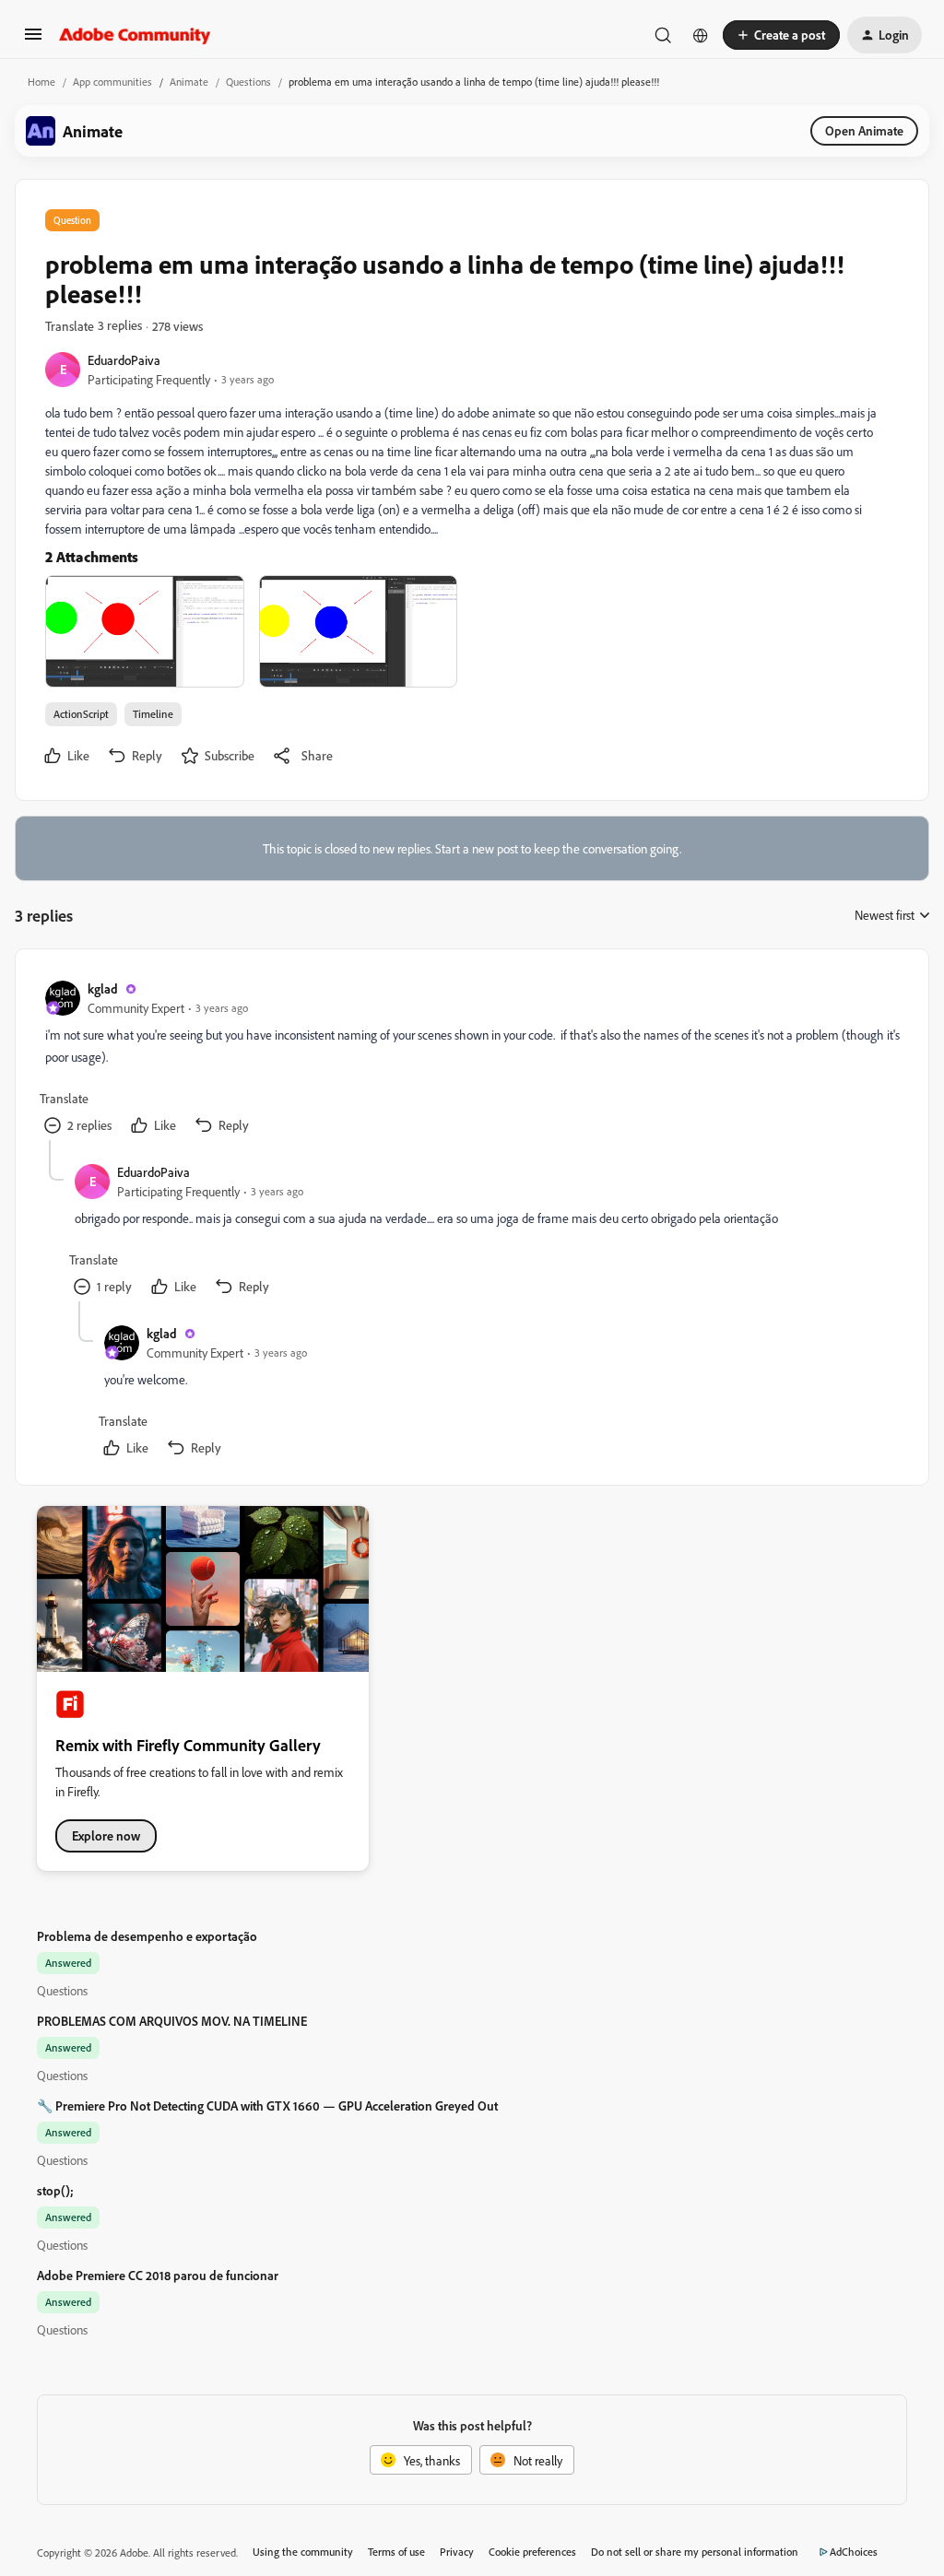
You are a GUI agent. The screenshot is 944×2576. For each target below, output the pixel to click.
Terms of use (396, 2552)
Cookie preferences (532, 2552)
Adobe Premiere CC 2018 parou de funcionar (158, 2275)
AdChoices (854, 2552)
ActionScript (81, 714)
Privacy (457, 2552)
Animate (189, 82)
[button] (33, 40)
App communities (112, 82)
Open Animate (864, 130)
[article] (471, 1059)
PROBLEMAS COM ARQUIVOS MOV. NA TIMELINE (172, 2021)
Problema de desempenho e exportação (147, 1936)
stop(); (55, 2190)
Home (41, 82)
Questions (248, 82)
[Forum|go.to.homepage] (135, 35)
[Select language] (701, 35)
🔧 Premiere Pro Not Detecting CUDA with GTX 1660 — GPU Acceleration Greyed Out (267, 2105)
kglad (103, 988)
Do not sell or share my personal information (695, 2552)
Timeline (153, 714)
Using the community (303, 2552)
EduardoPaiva (124, 360)
